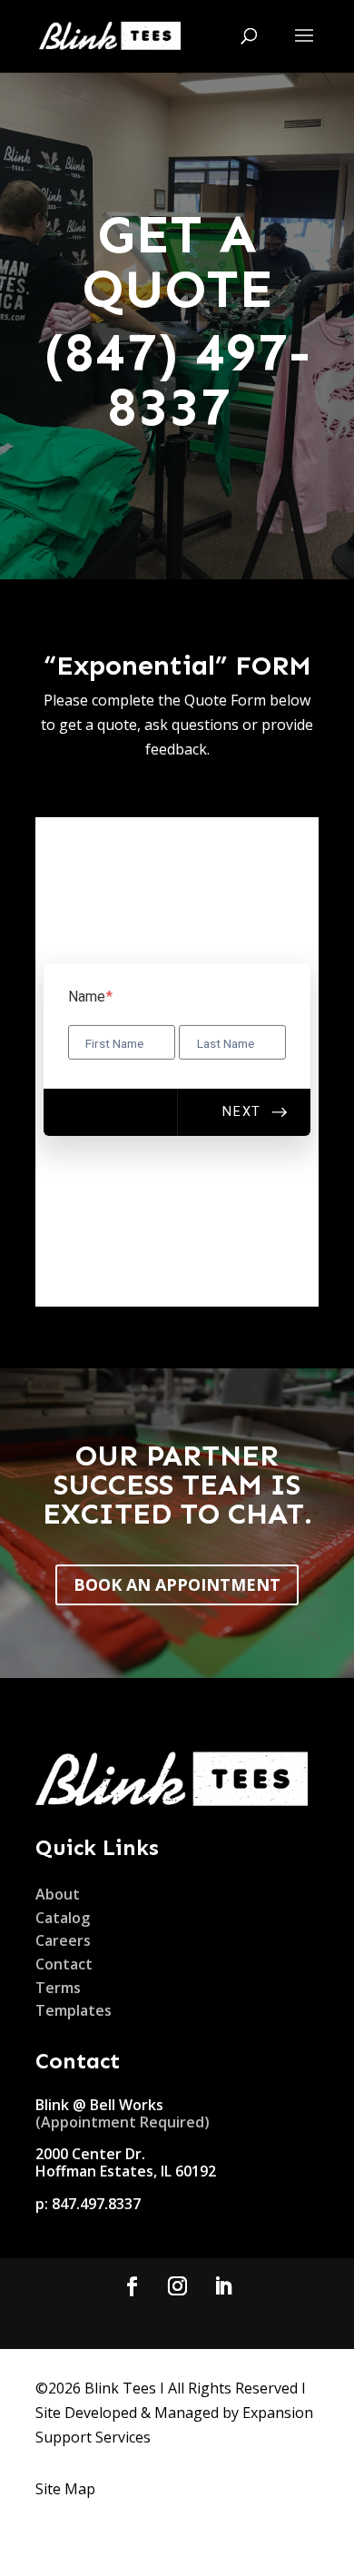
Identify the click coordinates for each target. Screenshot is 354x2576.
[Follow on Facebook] (132, 2286)
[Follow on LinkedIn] (222, 2286)
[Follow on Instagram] (177, 2286)
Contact (64, 1964)
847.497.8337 (96, 2204)
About (58, 1894)
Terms (58, 1988)
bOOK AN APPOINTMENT (177, 1584)
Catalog (63, 1918)
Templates (74, 2010)
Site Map (65, 2489)
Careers (63, 1940)
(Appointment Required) (124, 2122)
